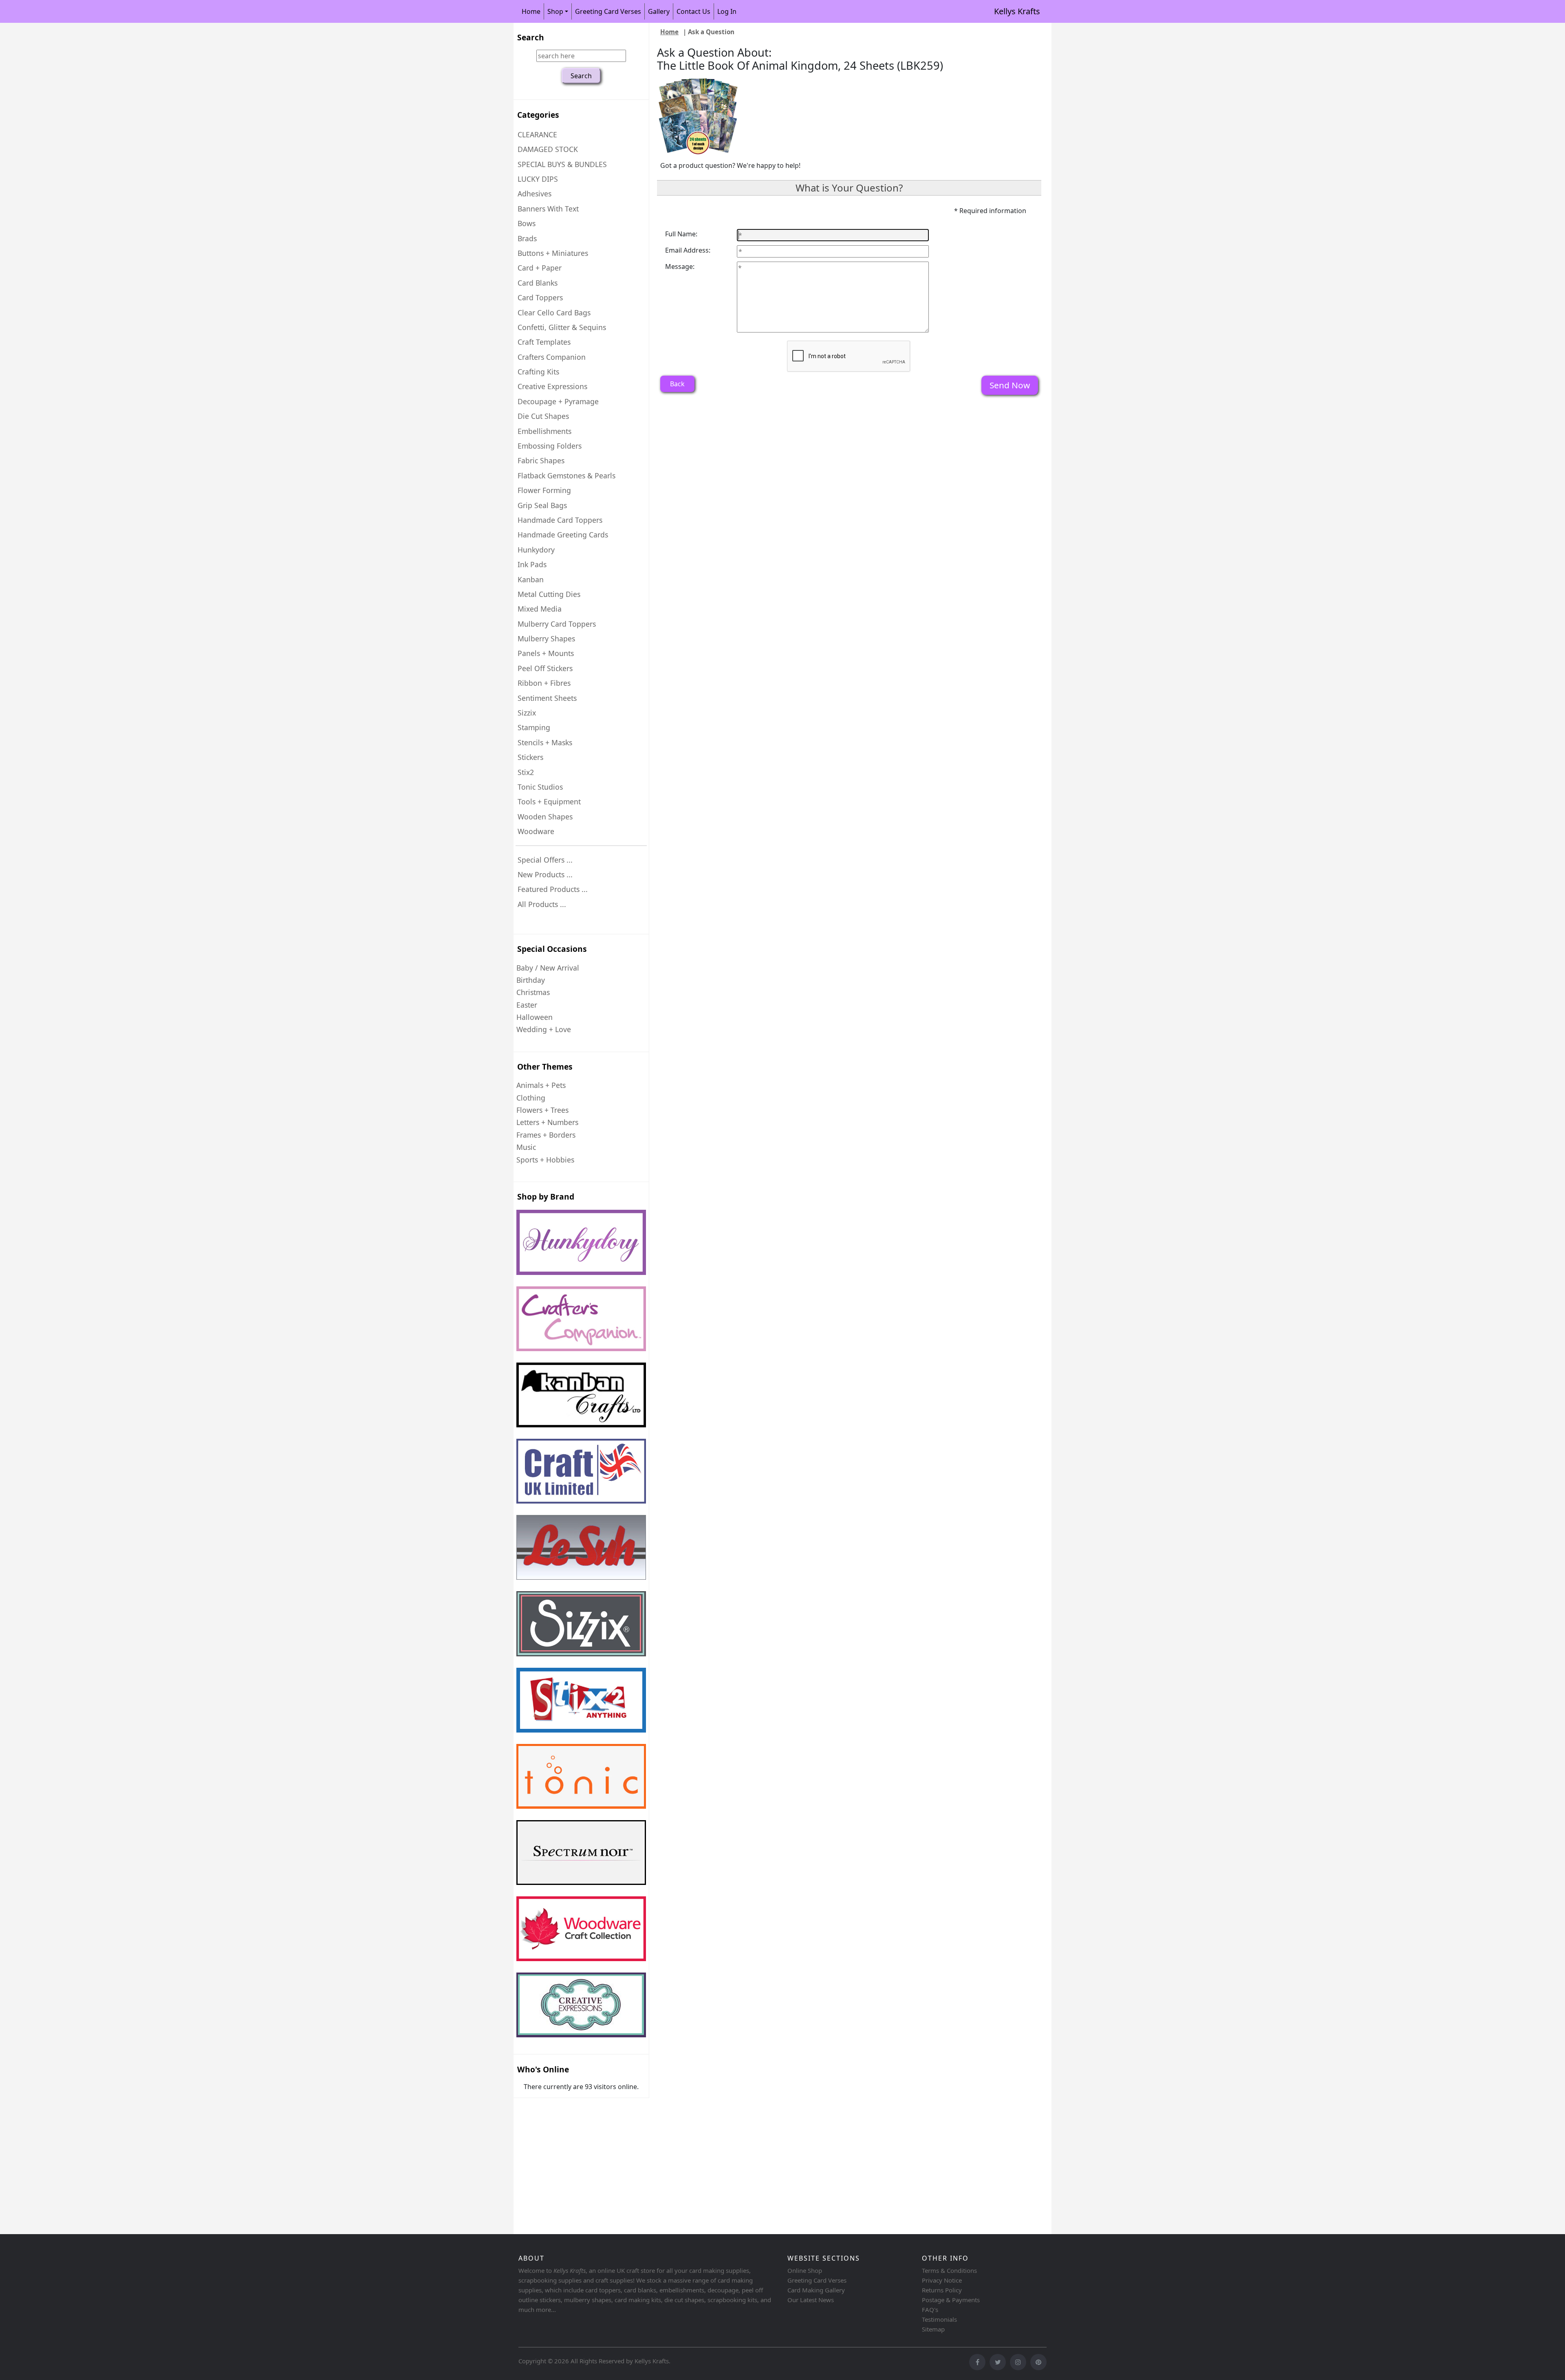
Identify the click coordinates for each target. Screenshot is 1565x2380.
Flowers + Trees (542, 1110)
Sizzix (527, 713)
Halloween (535, 1017)
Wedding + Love (544, 1029)
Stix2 (526, 772)
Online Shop (805, 2270)
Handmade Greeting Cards (563, 535)
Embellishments (544, 431)
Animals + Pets (541, 1085)
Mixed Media (540, 609)
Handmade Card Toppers (560, 520)
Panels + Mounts (546, 653)
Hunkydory (536, 550)
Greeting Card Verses (608, 11)
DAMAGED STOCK (548, 149)
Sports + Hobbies (545, 1160)
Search (531, 37)
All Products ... (542, 904)
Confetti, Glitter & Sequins (562, 327)
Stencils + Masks (545, 742)
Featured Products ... (553, 889)
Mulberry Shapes (546, 638)
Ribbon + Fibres (544, 683)
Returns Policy (942, 2290)
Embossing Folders (550, 446)
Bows (527, 223)
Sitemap (933, 2329)
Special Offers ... (545, 860)
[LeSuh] (581, 1547)
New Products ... (545, 874)
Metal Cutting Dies (549, 594)
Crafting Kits (538, 372)
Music (526, 1147)
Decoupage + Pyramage (558, 401)
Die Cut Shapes (543, 416)
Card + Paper (540, 268)
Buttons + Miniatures (553, 253)
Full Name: (681, 234)
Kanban (531, 579)
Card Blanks (538, 283)
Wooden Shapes (545, 817)
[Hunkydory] (581, 1242)
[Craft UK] (581, 1471)
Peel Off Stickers (545, 668)
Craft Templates (544, 342)
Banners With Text (548, 209)
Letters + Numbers (547, 1122)
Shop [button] (555, 11)
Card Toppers (540, 297)
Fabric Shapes (541, 460)
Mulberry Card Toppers (557, 624)
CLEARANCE (537, 134)
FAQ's (930, 2310)
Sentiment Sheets (547, 698)
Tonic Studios (540, 787)
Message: (680, 266)
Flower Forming (544, 490)
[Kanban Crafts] (581, 1395)
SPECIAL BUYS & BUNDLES (562, 164)
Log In (727, 11)
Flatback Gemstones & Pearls (566, 476)
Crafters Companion (552, 357)
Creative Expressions (552, 386)
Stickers (530, 757)
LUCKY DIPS (538, 179)
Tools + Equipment (549, 801)
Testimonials (939, 2319)
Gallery (659, 11)
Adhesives (535, 194)
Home (531, 11)
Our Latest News (811, 2300)
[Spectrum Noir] (581, 1853)
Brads (527, 238)
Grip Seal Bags (542, 505)
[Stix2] (581, 1624)
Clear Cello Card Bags (554, 313)
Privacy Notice (942, 2280)
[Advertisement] (758, 2167)
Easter (527, 1005)
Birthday (531, 980)
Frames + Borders (546, 1135)
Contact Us (693, 11)
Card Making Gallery (816, 2290)
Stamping (534, 727)
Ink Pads (532, 564)
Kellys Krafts (1017, 11)
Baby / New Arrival (548, 968)
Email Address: (688, 250)
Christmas (533, 992)
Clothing (531, 1098)
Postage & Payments (951, 2300)
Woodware (536, 831)
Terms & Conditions (949, 2270)
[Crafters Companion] (581, 1319)
